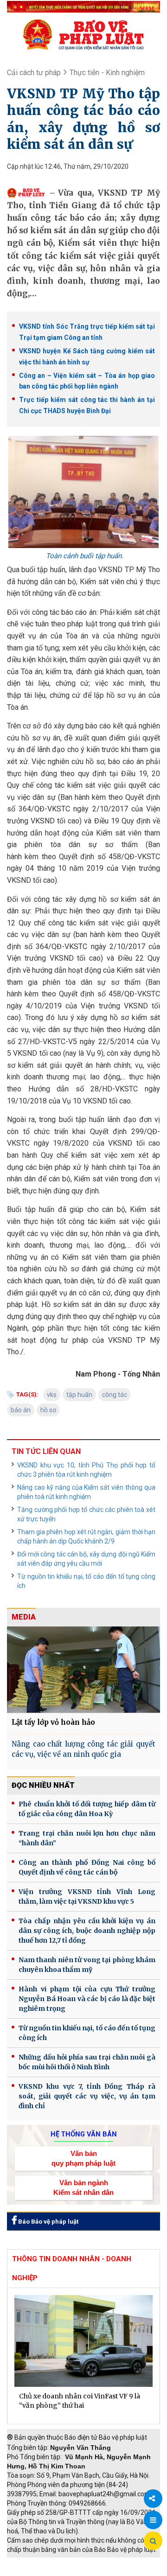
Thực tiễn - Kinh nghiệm (107, 73)
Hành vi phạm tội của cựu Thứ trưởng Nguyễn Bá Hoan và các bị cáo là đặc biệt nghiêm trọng (87, 1999)
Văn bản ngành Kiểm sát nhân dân (83, 2187)
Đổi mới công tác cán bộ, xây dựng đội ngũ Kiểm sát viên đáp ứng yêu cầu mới (86, 1559)
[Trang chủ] (83, 34)
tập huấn (79, 1395)
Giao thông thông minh (101, 2562)
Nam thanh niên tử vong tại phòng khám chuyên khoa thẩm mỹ (87, 1965)
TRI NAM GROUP (35, 2562)
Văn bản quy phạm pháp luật (83, 2158)
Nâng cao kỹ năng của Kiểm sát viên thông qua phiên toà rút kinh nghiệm (86, 1492)
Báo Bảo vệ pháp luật (48, 2222)
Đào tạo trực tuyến (104, 2571)
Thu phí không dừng (40, 2571)
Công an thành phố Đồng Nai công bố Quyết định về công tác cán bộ (87, 1867)
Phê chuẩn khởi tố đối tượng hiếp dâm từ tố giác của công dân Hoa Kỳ (87, 1809)
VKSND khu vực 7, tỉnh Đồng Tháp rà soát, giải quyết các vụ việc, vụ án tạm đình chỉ (87, 2096)
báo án (21, 1410)
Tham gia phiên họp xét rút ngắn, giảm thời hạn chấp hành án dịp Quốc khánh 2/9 (86, 1537)
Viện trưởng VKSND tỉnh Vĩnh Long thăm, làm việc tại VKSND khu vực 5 (87, 1897)
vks (52, 1395)
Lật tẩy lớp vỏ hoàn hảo (53, 1722)
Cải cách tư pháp (34, 73)
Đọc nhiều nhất (43, 1785)
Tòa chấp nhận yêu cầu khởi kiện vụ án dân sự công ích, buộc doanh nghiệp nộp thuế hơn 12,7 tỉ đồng (87, 1931)
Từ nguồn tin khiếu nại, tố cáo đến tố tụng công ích (86, 1581)
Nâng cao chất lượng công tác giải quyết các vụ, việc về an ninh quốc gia (83, 1749)
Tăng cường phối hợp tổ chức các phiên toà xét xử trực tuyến (86, 1514)
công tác (115, 1395)
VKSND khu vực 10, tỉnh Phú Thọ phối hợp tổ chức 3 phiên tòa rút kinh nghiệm (86, 1470)
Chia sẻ (153, 2499)
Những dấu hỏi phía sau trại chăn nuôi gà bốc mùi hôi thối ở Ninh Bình (87, 2062)
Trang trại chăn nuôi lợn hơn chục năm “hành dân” (87, 1838)
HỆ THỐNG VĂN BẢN (84, 2134)
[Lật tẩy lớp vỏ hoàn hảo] (83, 1669)
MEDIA (24, 1617)
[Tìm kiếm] (153, 2541)
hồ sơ (48, 1410)
